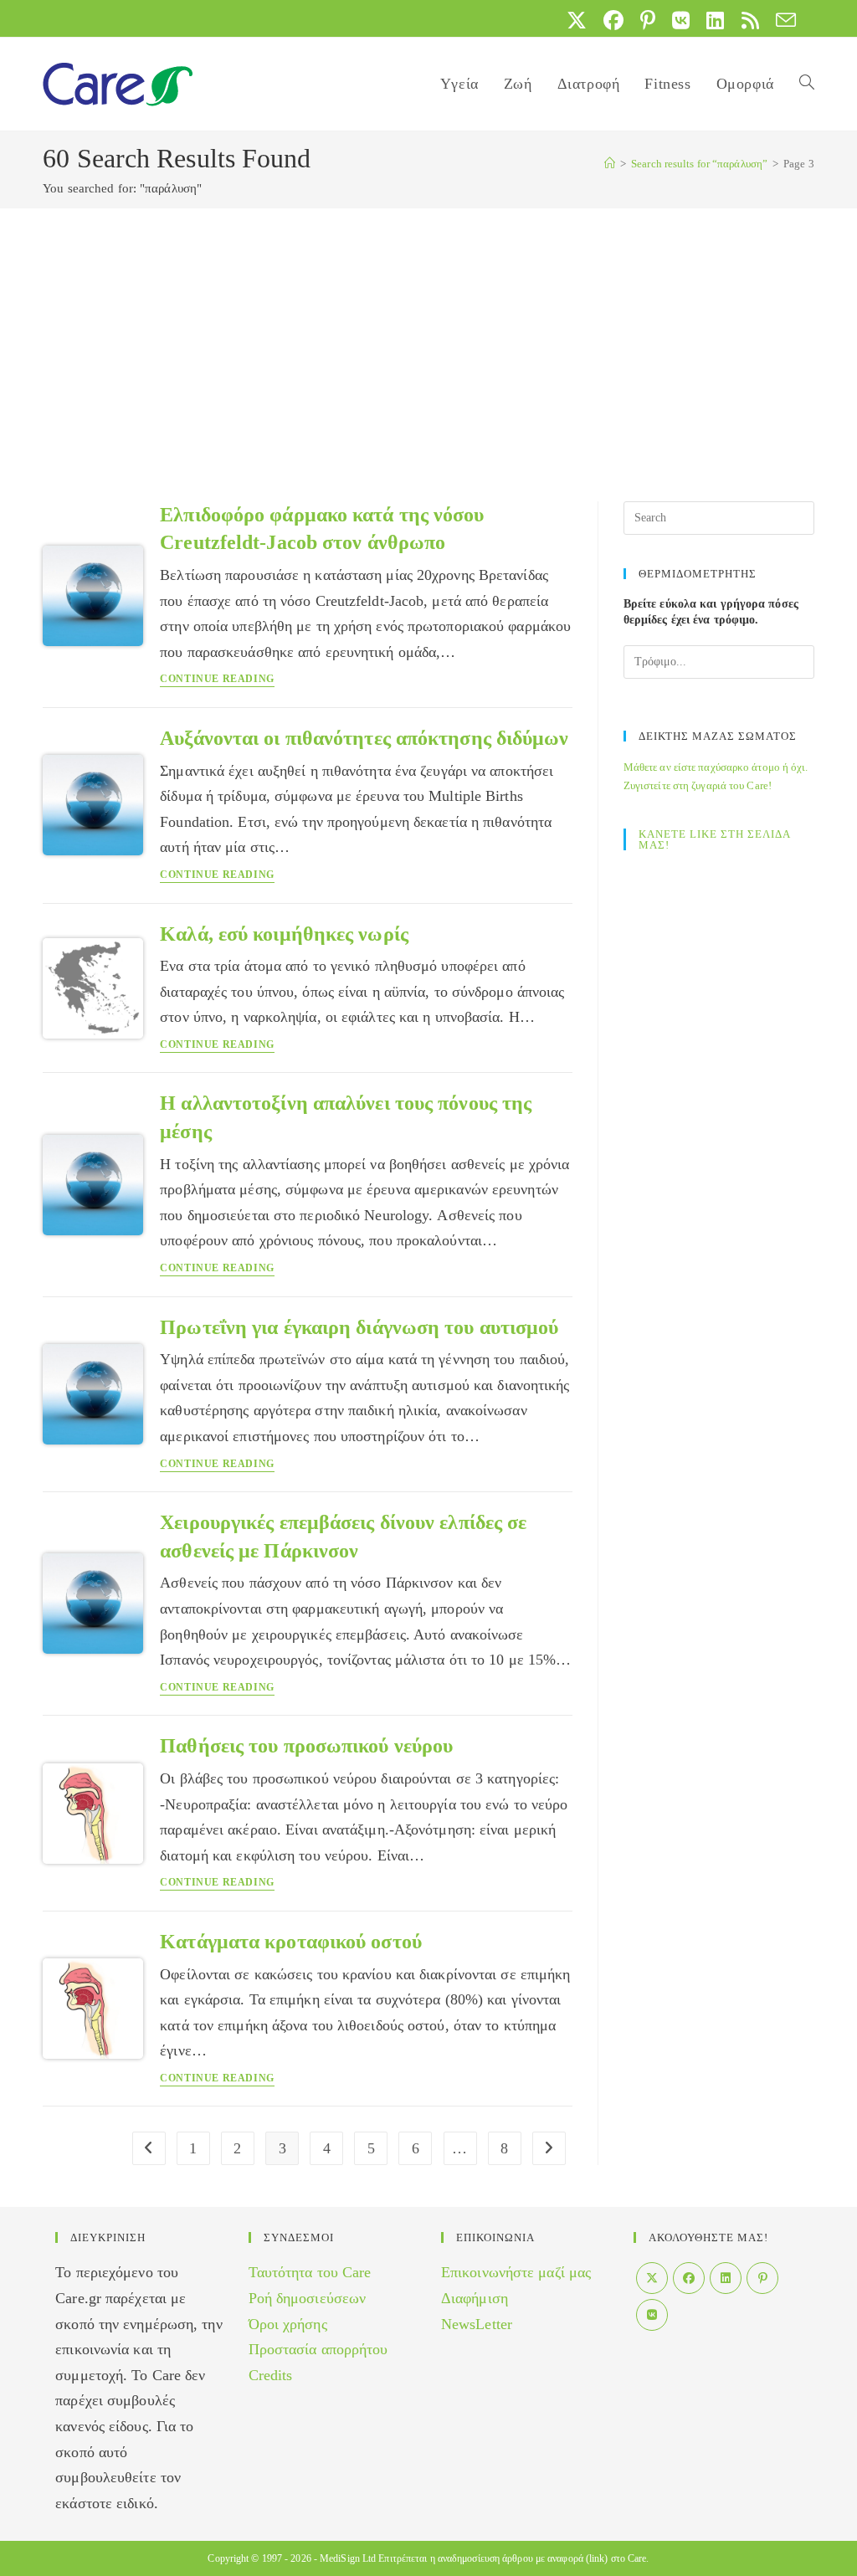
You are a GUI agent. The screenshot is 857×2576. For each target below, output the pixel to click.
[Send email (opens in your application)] (782, 20)
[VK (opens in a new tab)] (681, 20)
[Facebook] (689, 2278)
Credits (271, 2375)
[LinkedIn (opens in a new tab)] (715, 20)
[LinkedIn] (726, 2278)
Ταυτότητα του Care (310, 2272)
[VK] (652, 2315)
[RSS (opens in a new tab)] (750, 20)
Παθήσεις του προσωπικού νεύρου (306, 1746)
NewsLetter (477, 2324)
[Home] (610, 164)
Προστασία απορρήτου (318, 2349)
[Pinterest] (762, 2278)
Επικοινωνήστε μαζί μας (516, 2272)
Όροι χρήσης (288, 2324)
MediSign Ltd (348, 2558)
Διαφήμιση (475, 2298)
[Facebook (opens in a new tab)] (613, 20)
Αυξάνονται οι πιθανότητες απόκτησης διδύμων (364, 738)
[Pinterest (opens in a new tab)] (648, 20)
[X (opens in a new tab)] (577, 20)
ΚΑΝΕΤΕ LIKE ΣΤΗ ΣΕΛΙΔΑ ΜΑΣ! (714, 839)
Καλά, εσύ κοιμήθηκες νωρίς (284, 934)
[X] (652, 2278)
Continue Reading (217, 679)
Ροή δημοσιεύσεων (308, 2298)
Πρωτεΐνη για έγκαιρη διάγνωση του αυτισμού (359, 1327)
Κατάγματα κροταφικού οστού (291, 1942)
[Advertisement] (428, 334)
